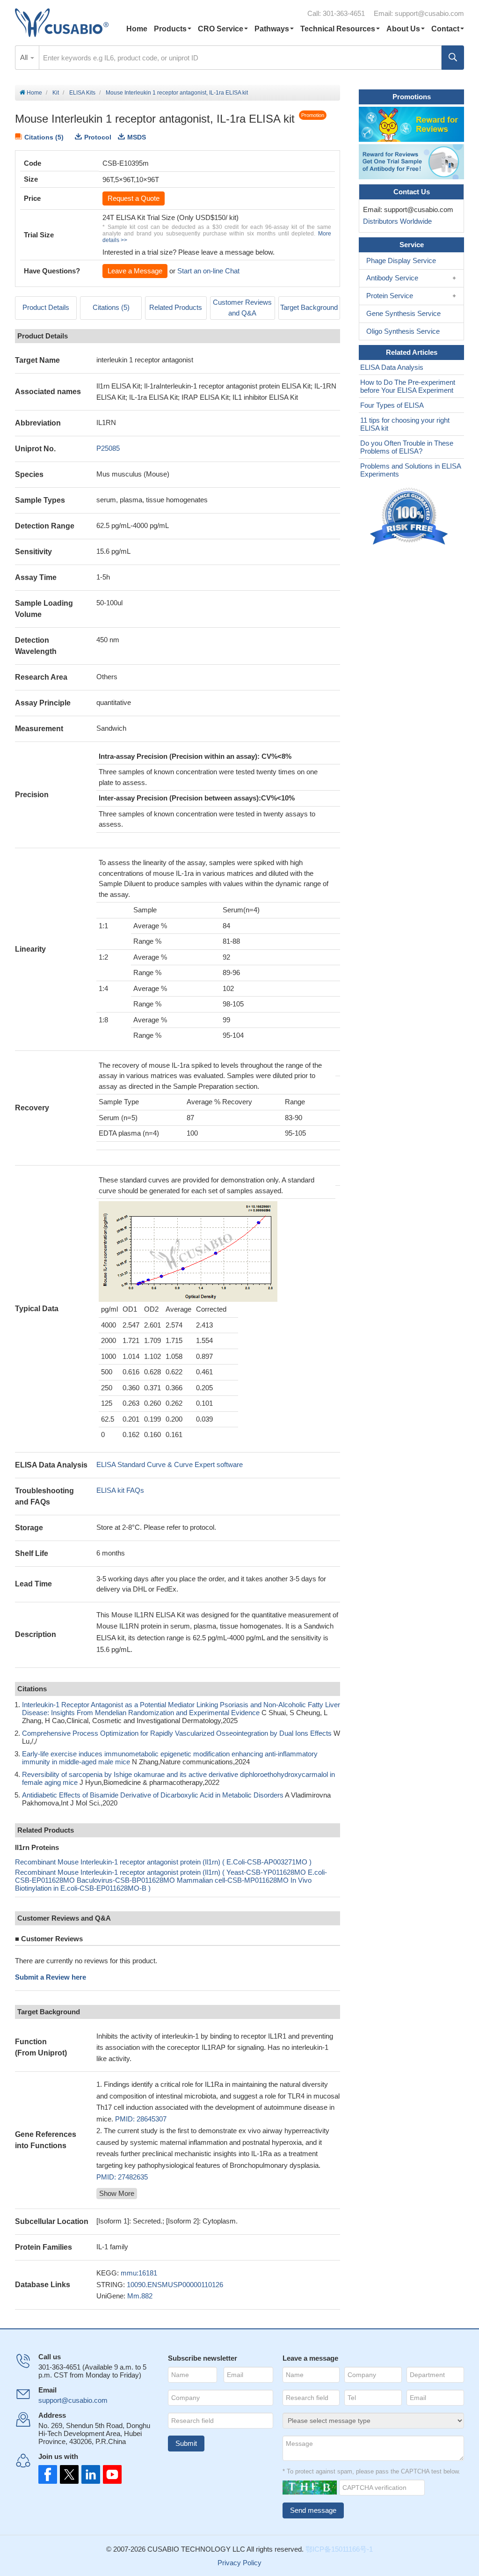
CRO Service (221, 29)
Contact (445, 29)
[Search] (453, 58)
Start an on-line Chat (208, 271)
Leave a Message (135, 271)
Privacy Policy (239, 2563)
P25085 (108, 448)
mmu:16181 (139, 2273)
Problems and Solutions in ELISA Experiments (410, 470)
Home (137, 29)
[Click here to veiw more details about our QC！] (410, 517)
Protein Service (390, 296)
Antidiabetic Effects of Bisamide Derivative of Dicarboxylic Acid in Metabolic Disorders (153, 1795)
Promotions (412, 97)
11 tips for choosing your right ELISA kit (405, 424)
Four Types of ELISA (392, 405)
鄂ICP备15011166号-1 (339, 2549)
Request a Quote (134, 198)
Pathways (272, 29)
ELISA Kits (82, 93)
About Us (403, 29)
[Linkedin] (89, 2474)
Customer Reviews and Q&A (242, 308)
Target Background (309, 307)
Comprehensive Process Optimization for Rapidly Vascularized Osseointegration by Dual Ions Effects (177, 1733)
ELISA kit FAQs (120, 1490)
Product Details (46, 307)
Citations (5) (44, 137)
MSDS (137, 137)
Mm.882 (140, 2296)
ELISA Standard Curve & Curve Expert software (170, 1464)
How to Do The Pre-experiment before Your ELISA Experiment (408, 386)
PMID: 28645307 (141, 2119)
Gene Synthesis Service (403, 313)
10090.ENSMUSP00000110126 (175, 2285)
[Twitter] (68, 2474)
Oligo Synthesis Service (403, 331)
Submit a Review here (51, 1977)
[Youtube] (109, 2474)
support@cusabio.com (429, 13)
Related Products (176, 307)
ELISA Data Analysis (392, 367)
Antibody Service (392, 278)
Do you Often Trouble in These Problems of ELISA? (407, 447)
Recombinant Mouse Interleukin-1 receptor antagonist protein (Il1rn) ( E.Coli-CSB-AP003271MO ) (163, 1862)
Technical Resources (338, 29)
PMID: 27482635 (122, 2177)
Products (170, 29)
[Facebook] (48, 2474)
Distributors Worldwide (396, 221)
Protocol (98, 137)
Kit (56, 93)
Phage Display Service (401, 261)
